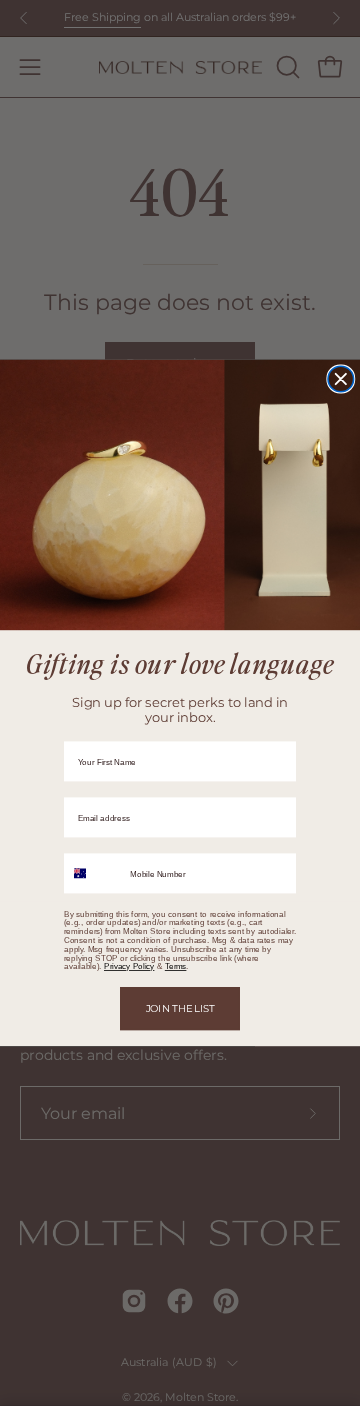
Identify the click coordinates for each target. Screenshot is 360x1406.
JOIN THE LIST (180, 1008)
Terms (176, 966)
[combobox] (94, 873)
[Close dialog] (341, 379)
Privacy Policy (129, 966)
